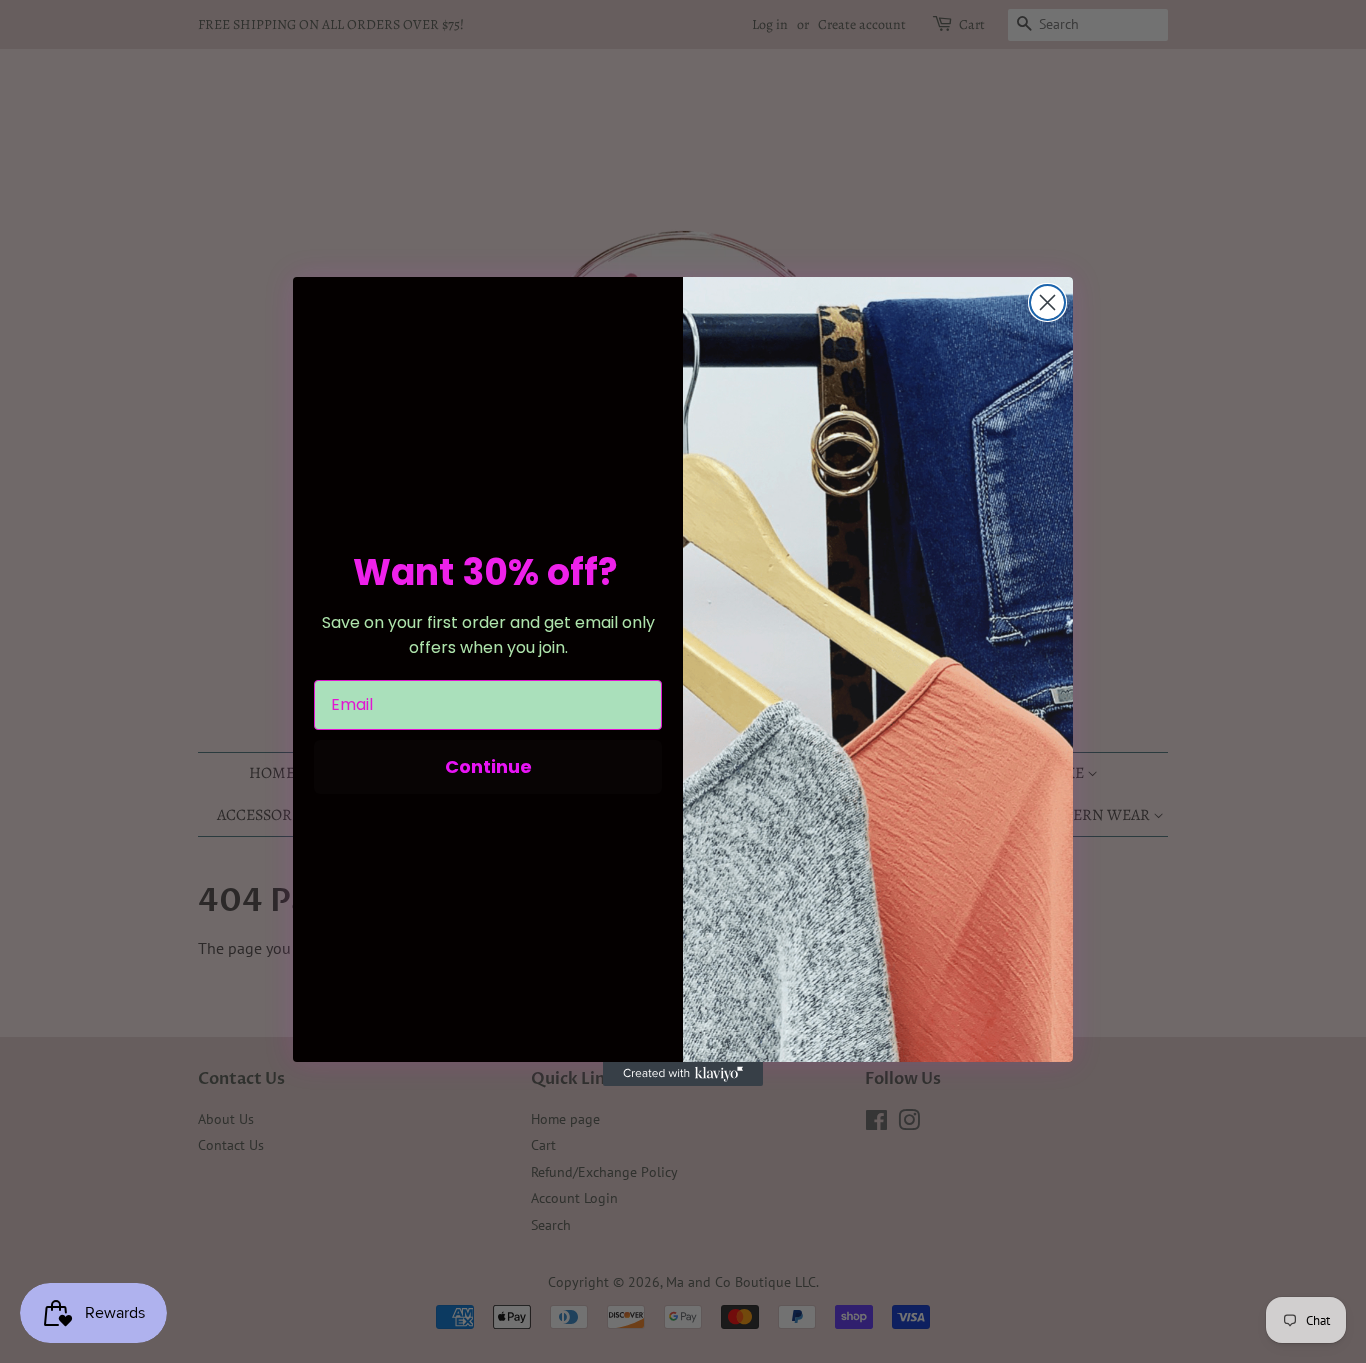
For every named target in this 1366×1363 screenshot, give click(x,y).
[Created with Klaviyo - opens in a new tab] (683, 1074)
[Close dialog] (1047, 302)
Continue (488, 766)
